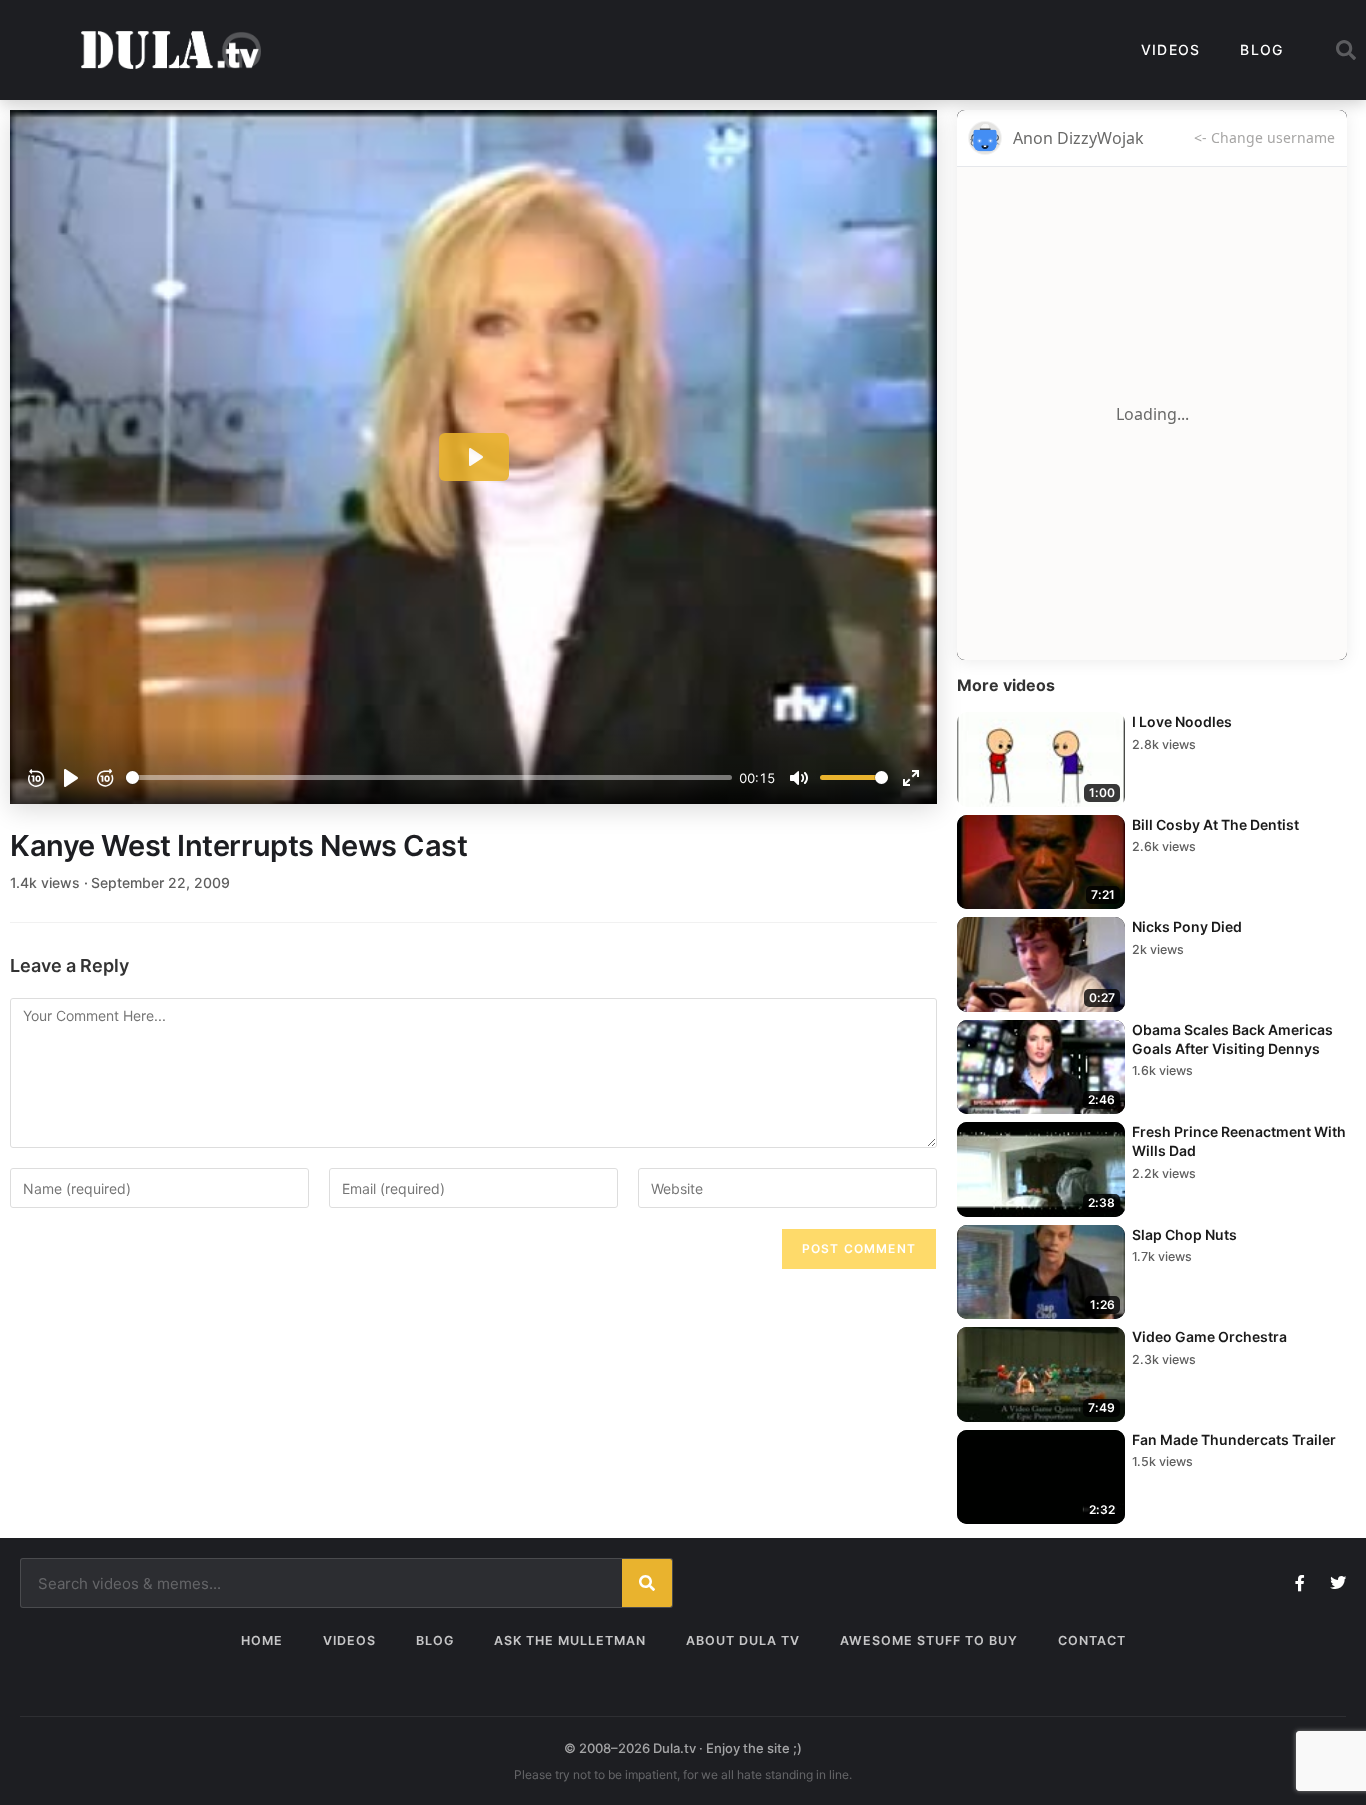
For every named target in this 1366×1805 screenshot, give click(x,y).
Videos (1171, 49)
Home (262, 1640)
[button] (1346, 50)
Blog (1261, 49)
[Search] (647, 1583)
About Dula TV (743, 1640)
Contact (1092, 1640)
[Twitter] (1338, 1583)
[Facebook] (1300, 1583)
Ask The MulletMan (570, 1640)
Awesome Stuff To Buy (929, 1640)
